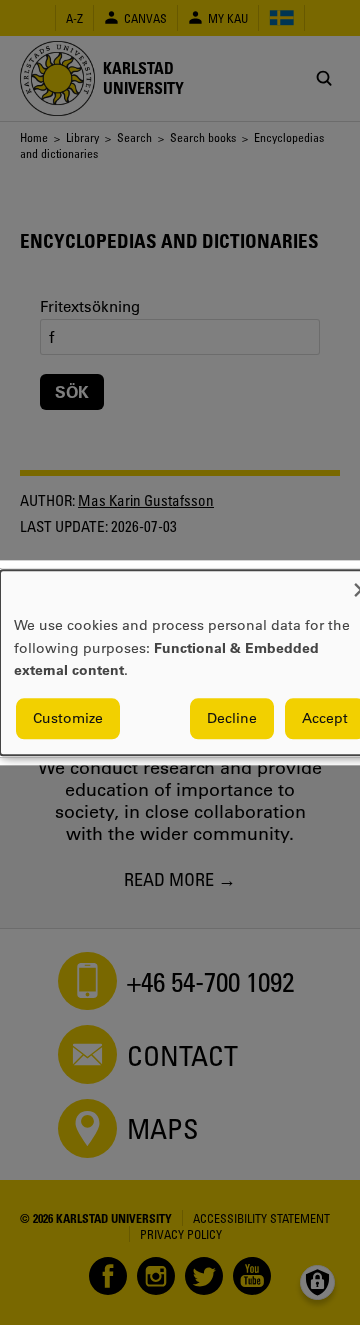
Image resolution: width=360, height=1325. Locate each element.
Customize (68, 718)
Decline (232, 718)
